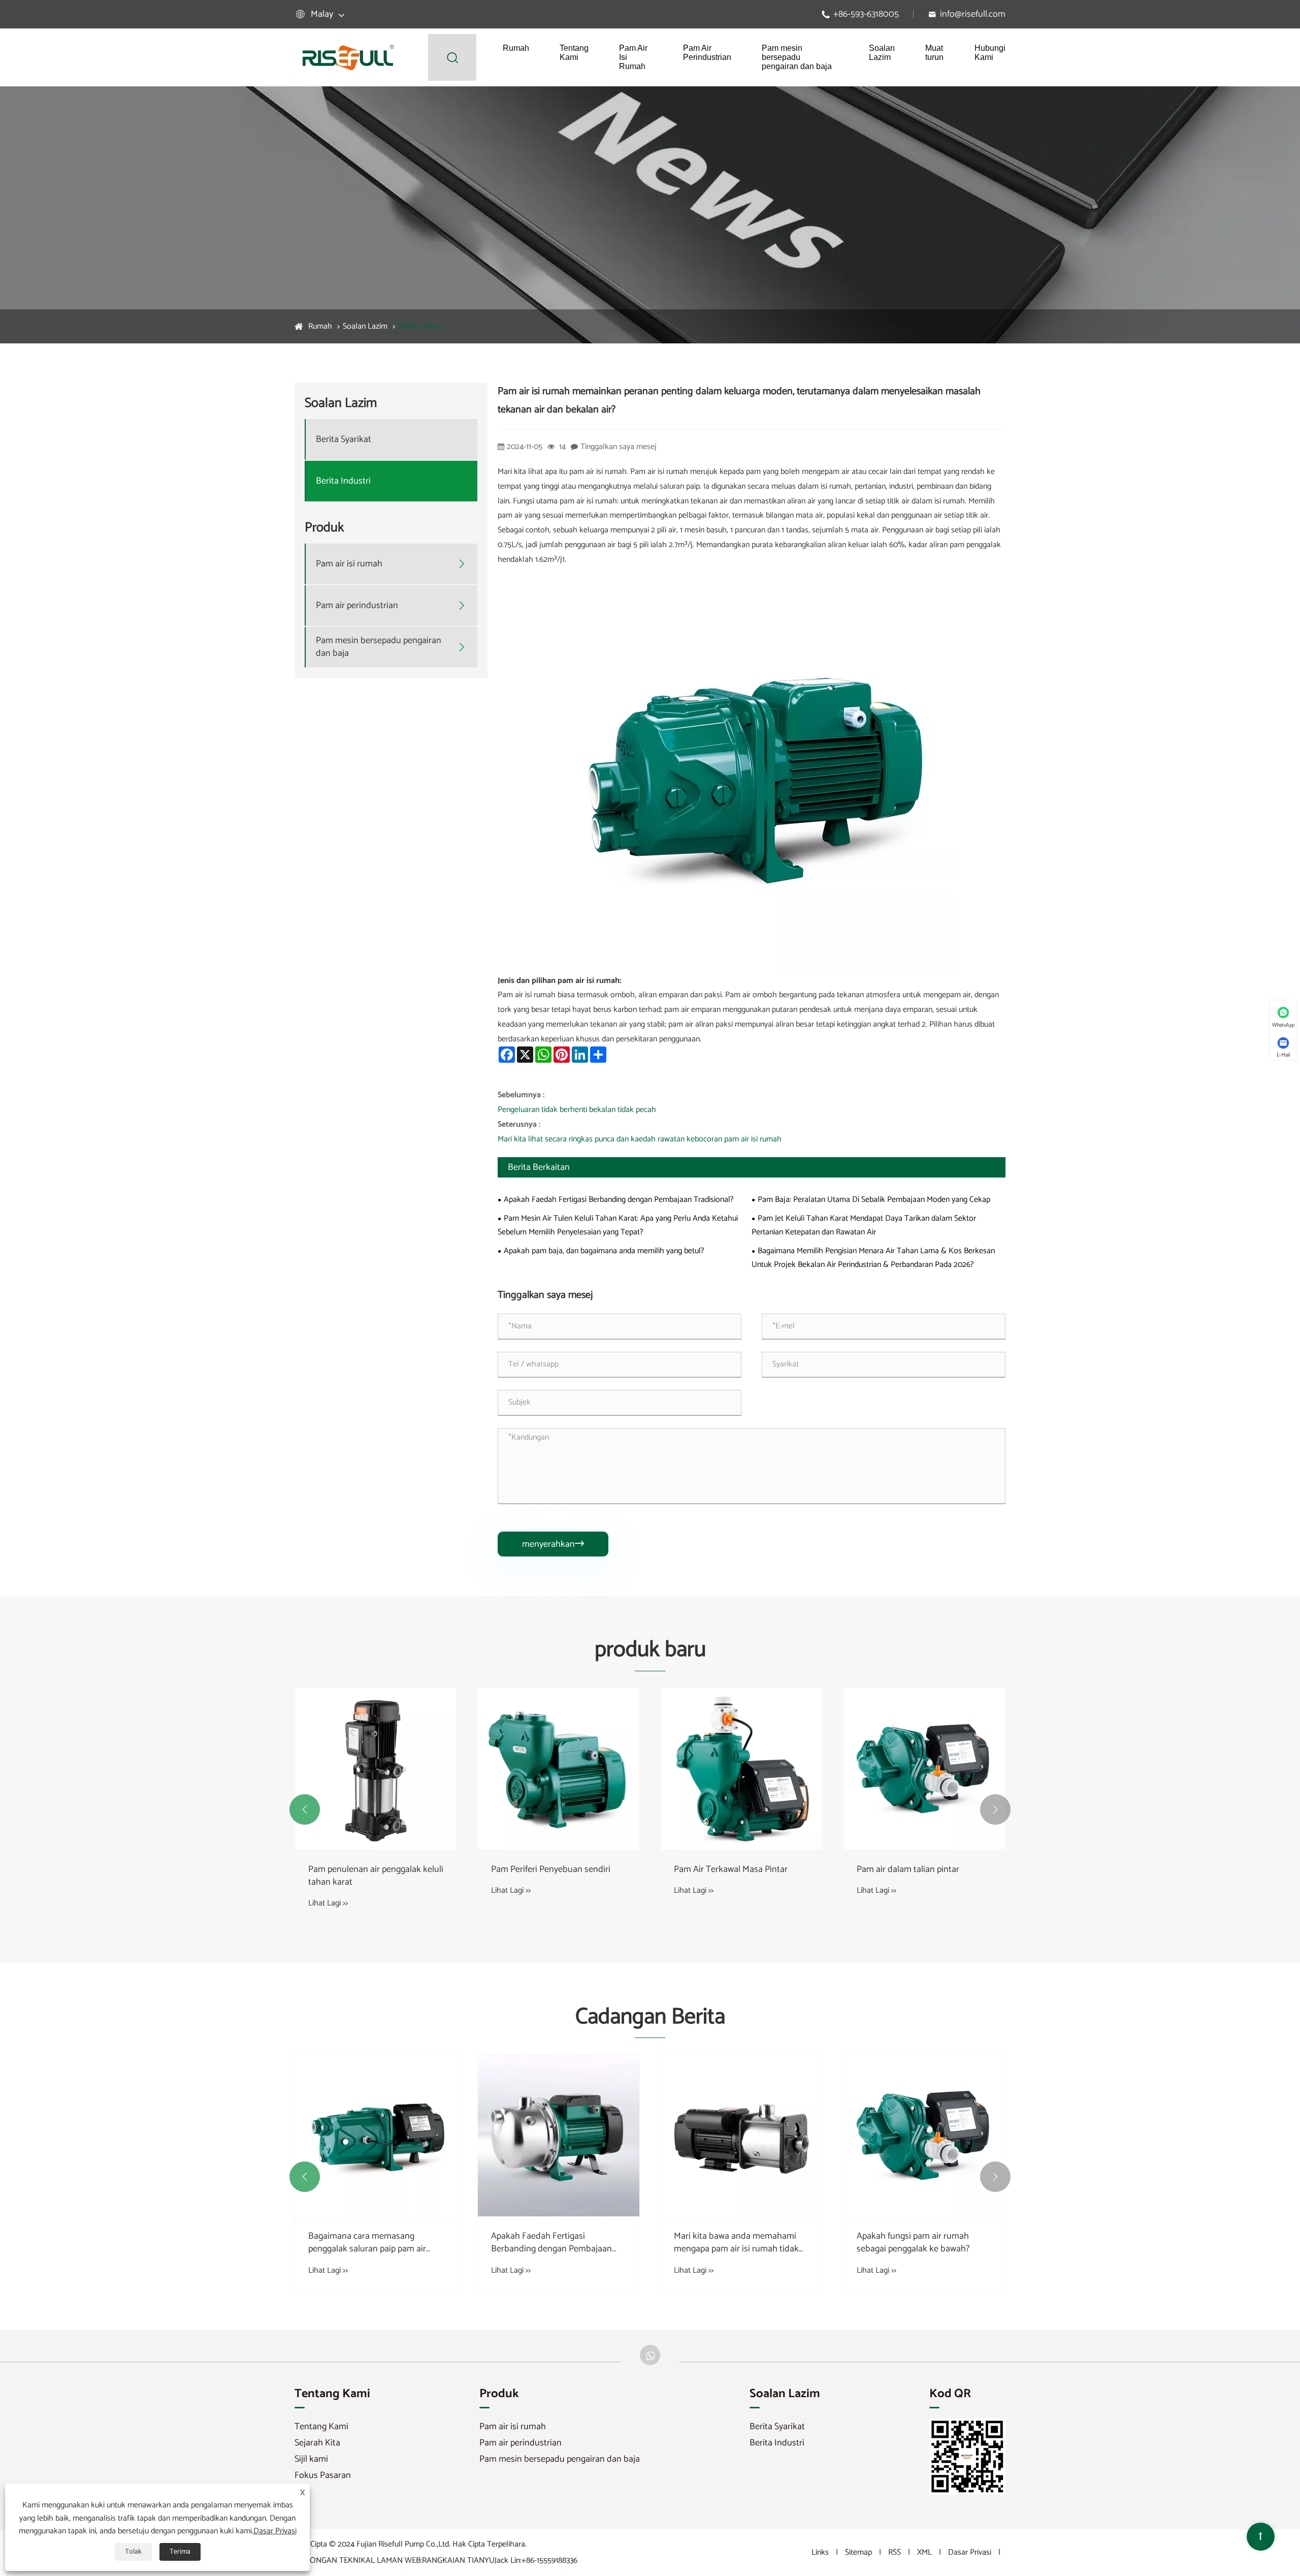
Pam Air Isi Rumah (633, 57)
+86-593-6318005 (866, 14)
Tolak (133, 2552)
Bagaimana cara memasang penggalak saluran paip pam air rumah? (733, 2243)
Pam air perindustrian (357, 606)
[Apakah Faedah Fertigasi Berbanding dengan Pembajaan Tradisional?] (924, 2136)
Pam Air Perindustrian (707, 53)
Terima (180, 2552)
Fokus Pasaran (323, 2475)
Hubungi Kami (990, 53)
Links (820, 2552)
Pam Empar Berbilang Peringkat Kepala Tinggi (369, 1876)
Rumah (516, 48)
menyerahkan (553, 1544)
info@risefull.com (973, 14)
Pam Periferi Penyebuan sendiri (916, 1870)
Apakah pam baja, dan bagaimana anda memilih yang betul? (604, 1251)
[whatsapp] (650, 2355)
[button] (305, 1809)
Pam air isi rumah (349, 564)
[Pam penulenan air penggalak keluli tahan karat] (741, 1769)
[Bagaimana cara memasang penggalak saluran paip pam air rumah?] (741, 2136)
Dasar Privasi (970, 2552)
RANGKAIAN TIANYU (458, 2561)
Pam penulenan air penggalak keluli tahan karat (741, 1876)
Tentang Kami (574, 53)
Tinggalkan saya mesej (619, 447)
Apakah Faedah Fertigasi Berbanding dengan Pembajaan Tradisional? (619, 1200)
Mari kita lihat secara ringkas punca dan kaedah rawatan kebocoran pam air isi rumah (640, 1139)
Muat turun (934, 53)
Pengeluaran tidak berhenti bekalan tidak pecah (577, 1110)
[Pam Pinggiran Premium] (559, 1769)
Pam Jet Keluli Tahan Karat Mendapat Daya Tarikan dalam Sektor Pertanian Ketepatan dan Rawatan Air (864, 1225)
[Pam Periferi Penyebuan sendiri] (924, 1769)
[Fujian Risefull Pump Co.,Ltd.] (348, 57)
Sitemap (858, 2552)
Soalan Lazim (882, 53)
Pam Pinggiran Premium (537, 1870)
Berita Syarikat (344, 440)
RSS (895, 2552)
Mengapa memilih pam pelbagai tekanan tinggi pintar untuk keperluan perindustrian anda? (369, 2243)
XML (924, 2552)
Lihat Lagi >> (328, 1903)
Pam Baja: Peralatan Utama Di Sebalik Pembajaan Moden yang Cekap (874, 1200)
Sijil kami (311, 2459)
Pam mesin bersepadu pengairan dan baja (797, 57)
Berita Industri (421, 326)
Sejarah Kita (317, 2443)
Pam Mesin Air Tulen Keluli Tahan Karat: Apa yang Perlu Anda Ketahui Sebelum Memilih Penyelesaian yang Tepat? (618, 1225)
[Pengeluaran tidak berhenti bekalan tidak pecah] (559, 2116)
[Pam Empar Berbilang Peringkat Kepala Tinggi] (376, 1769)
